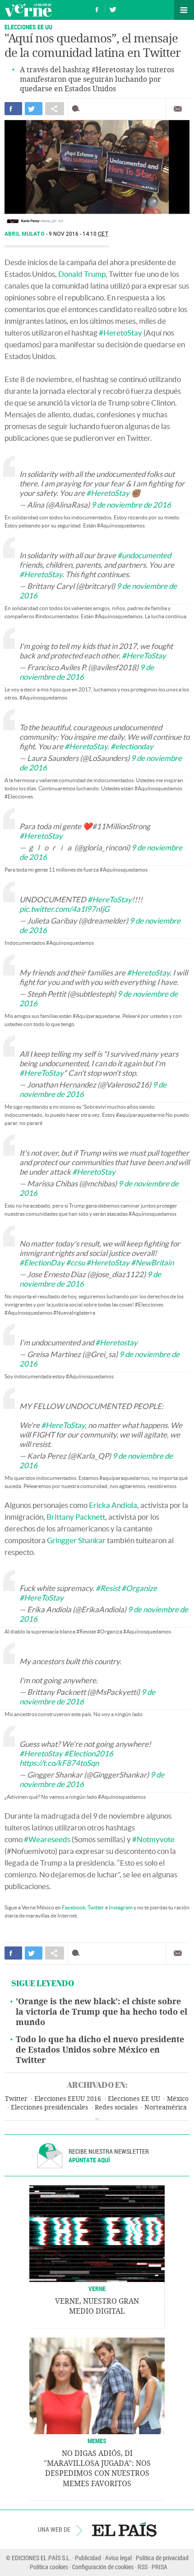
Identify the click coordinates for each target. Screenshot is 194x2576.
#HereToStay (144, 656)
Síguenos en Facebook (97, 8)
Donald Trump (82, 274)
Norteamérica (166, 2107)
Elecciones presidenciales (49, 2107)
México (178, 2099)
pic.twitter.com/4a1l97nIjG (64, 909)
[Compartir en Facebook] (13, 109)
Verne (28, 10)
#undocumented (144, 555)
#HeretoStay (120, 333)
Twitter (96, 1907)
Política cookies (49, 2567)
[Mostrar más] (97, 2119)
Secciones (184, 10)
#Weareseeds (47, 1839)
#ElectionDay (42, 1262)
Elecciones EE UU (28, 27)
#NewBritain (152, 1262)
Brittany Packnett (76, 1517)
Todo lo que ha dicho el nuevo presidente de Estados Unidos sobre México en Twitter (100, 2050)
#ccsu (75, 1262)
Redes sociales (116, 2107)
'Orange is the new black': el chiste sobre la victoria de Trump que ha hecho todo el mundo (102, 2012)
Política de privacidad (162, 2558)
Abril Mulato (25, 234)
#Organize (139, 1588)
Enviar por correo (178, 109)
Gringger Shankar (76, 1540)
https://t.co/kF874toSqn (59, 1763)
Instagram (121, 1907)
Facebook (74, 1907)
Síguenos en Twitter (113, 8)
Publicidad (88, 2558)
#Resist (108, 1588)
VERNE (97, 2289)
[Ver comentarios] (78, 109)
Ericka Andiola (113, 1505)
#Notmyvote (153, 1839)
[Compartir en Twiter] (34, 109)
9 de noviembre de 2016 (131, 505)
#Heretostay (116, 1342)
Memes (97, 2441)
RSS (143, 2567)
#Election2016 (89, 1753)
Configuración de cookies (103, 2567)
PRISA (159, 2567)
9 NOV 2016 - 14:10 (79, 234)
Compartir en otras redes (55, 109)
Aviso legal (118, 2558)
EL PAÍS (124, 2529)
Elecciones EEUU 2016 (68, 2099)
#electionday (132, 746)
